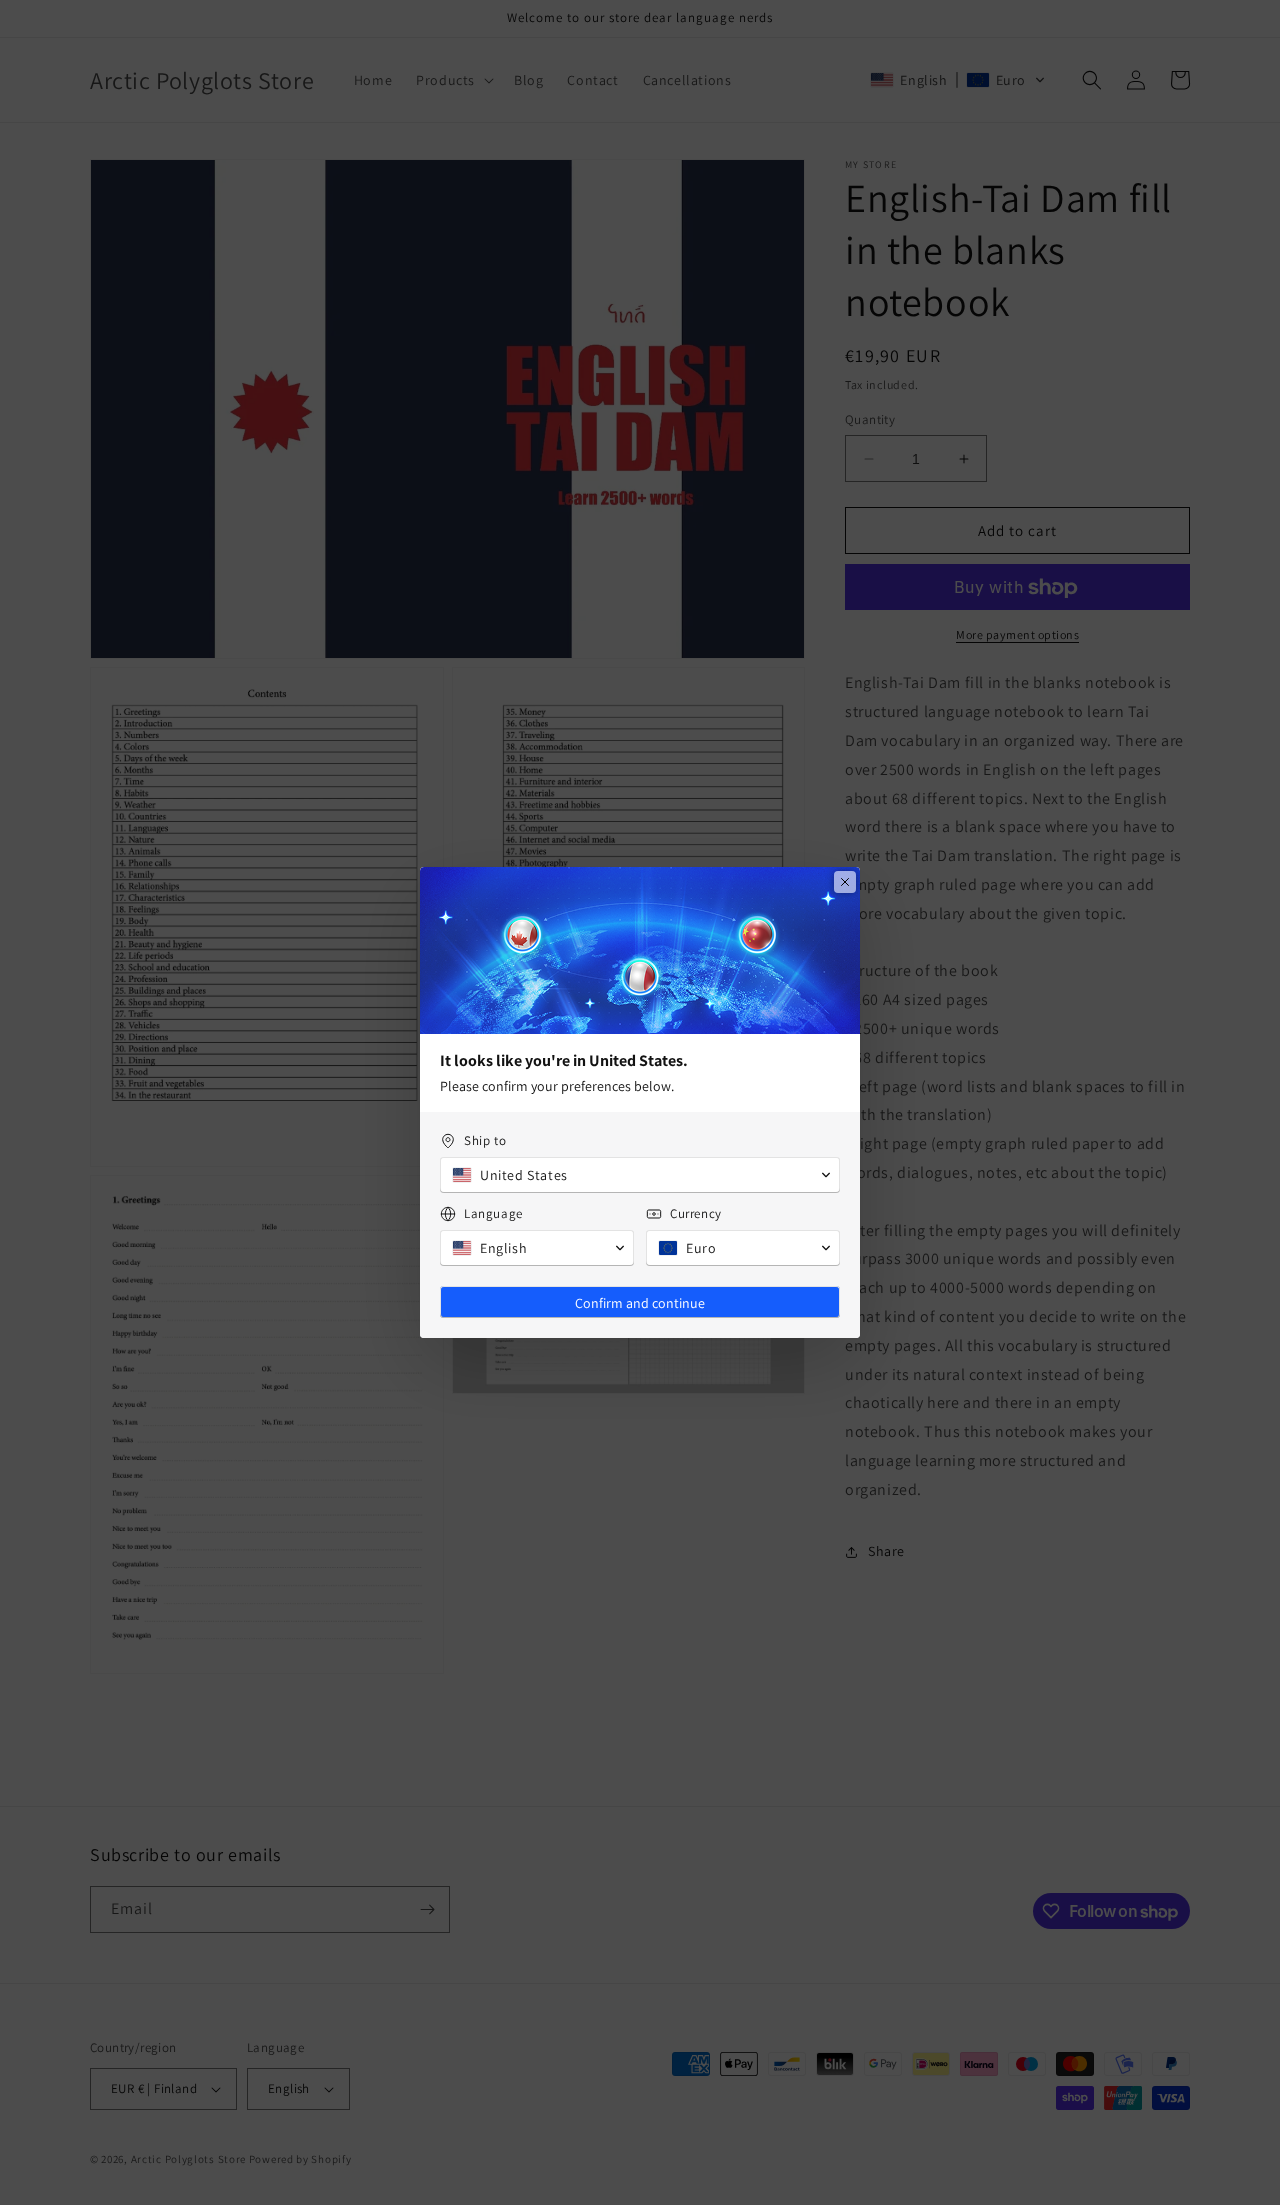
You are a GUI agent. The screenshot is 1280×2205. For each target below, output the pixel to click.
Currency (696, 1213)
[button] (640, 1175)
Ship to (485, 1140)
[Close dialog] (845, 882)
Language (493, 1213)
